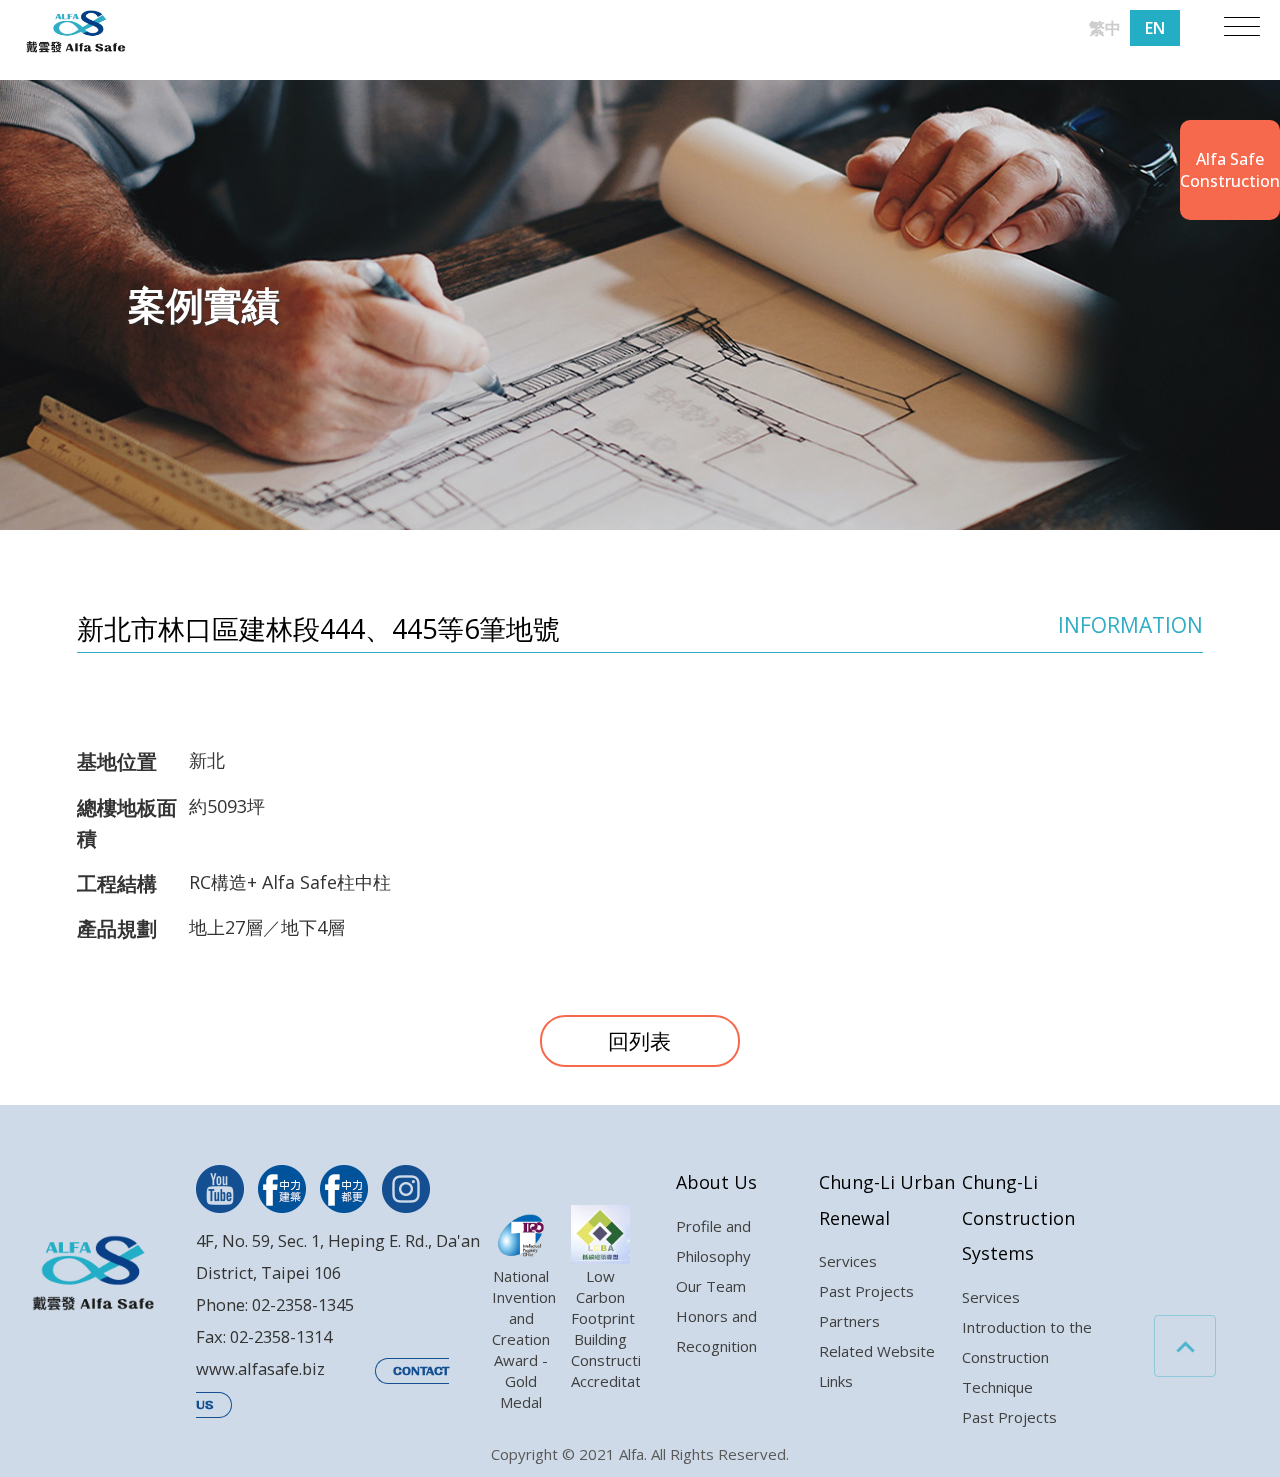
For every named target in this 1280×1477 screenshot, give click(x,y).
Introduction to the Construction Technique (1027, 1357)
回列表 (639, 1041)
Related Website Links (877, 1366)
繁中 (1105, 28)
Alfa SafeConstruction (1230, 170)
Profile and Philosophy (713, 1241)
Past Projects (866, 1291)
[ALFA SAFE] (76, 32)
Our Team (711, 1286)
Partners (849, 1321)
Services (848, 1261)
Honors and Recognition (716, 1331)
